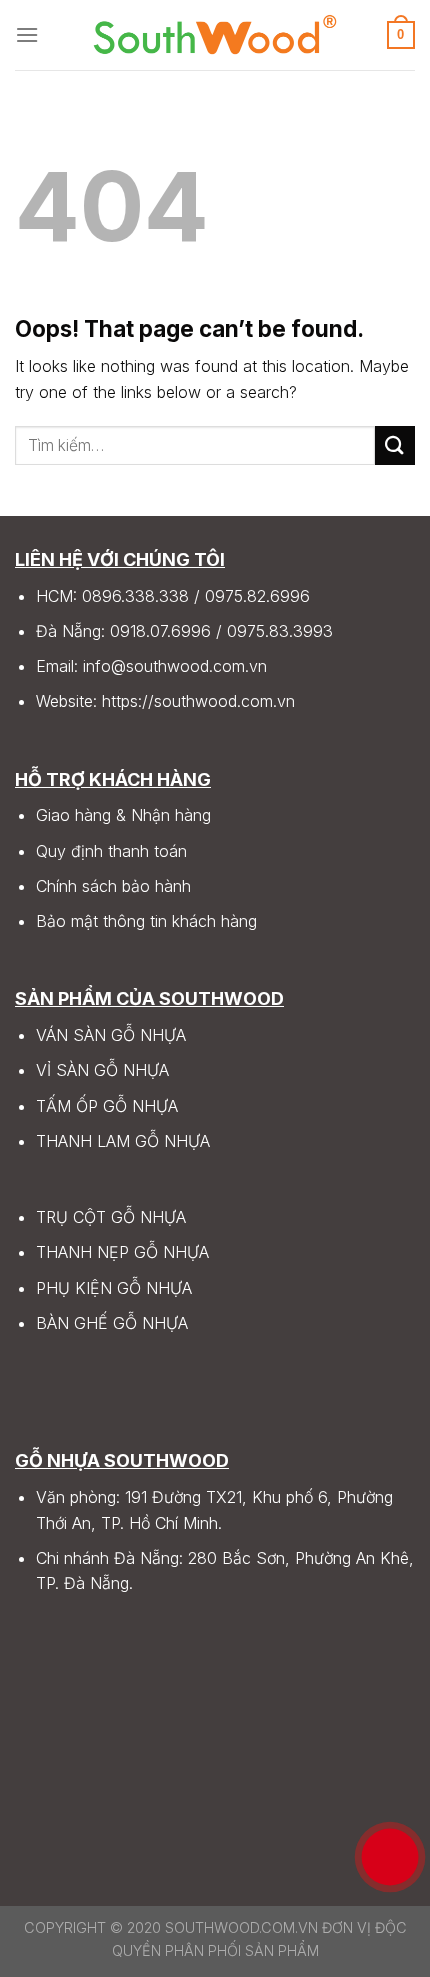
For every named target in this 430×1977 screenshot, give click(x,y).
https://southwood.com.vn (198, 701)
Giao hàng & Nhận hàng (123, 815)
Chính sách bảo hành (113, 886)
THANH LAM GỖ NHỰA (123, 1141)
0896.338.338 (135, 596)
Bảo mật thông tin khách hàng (146, 921)
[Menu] (27, 34)
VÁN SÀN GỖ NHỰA (111, 1035)
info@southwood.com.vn (175, 666)
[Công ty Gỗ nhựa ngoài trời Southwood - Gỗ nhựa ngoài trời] (215, 35)
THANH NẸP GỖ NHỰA (122, 1252)
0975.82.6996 (257, 596)
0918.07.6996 (160, 631)
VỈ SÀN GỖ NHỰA (102, 1070)
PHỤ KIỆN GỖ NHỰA (114, 1288)
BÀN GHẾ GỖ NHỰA (112, 1323)
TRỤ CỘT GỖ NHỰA (111, 1217)
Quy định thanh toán (111, 851)
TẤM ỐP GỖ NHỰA (107, 1106)
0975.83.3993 (280, 631)
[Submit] (395, 445)
